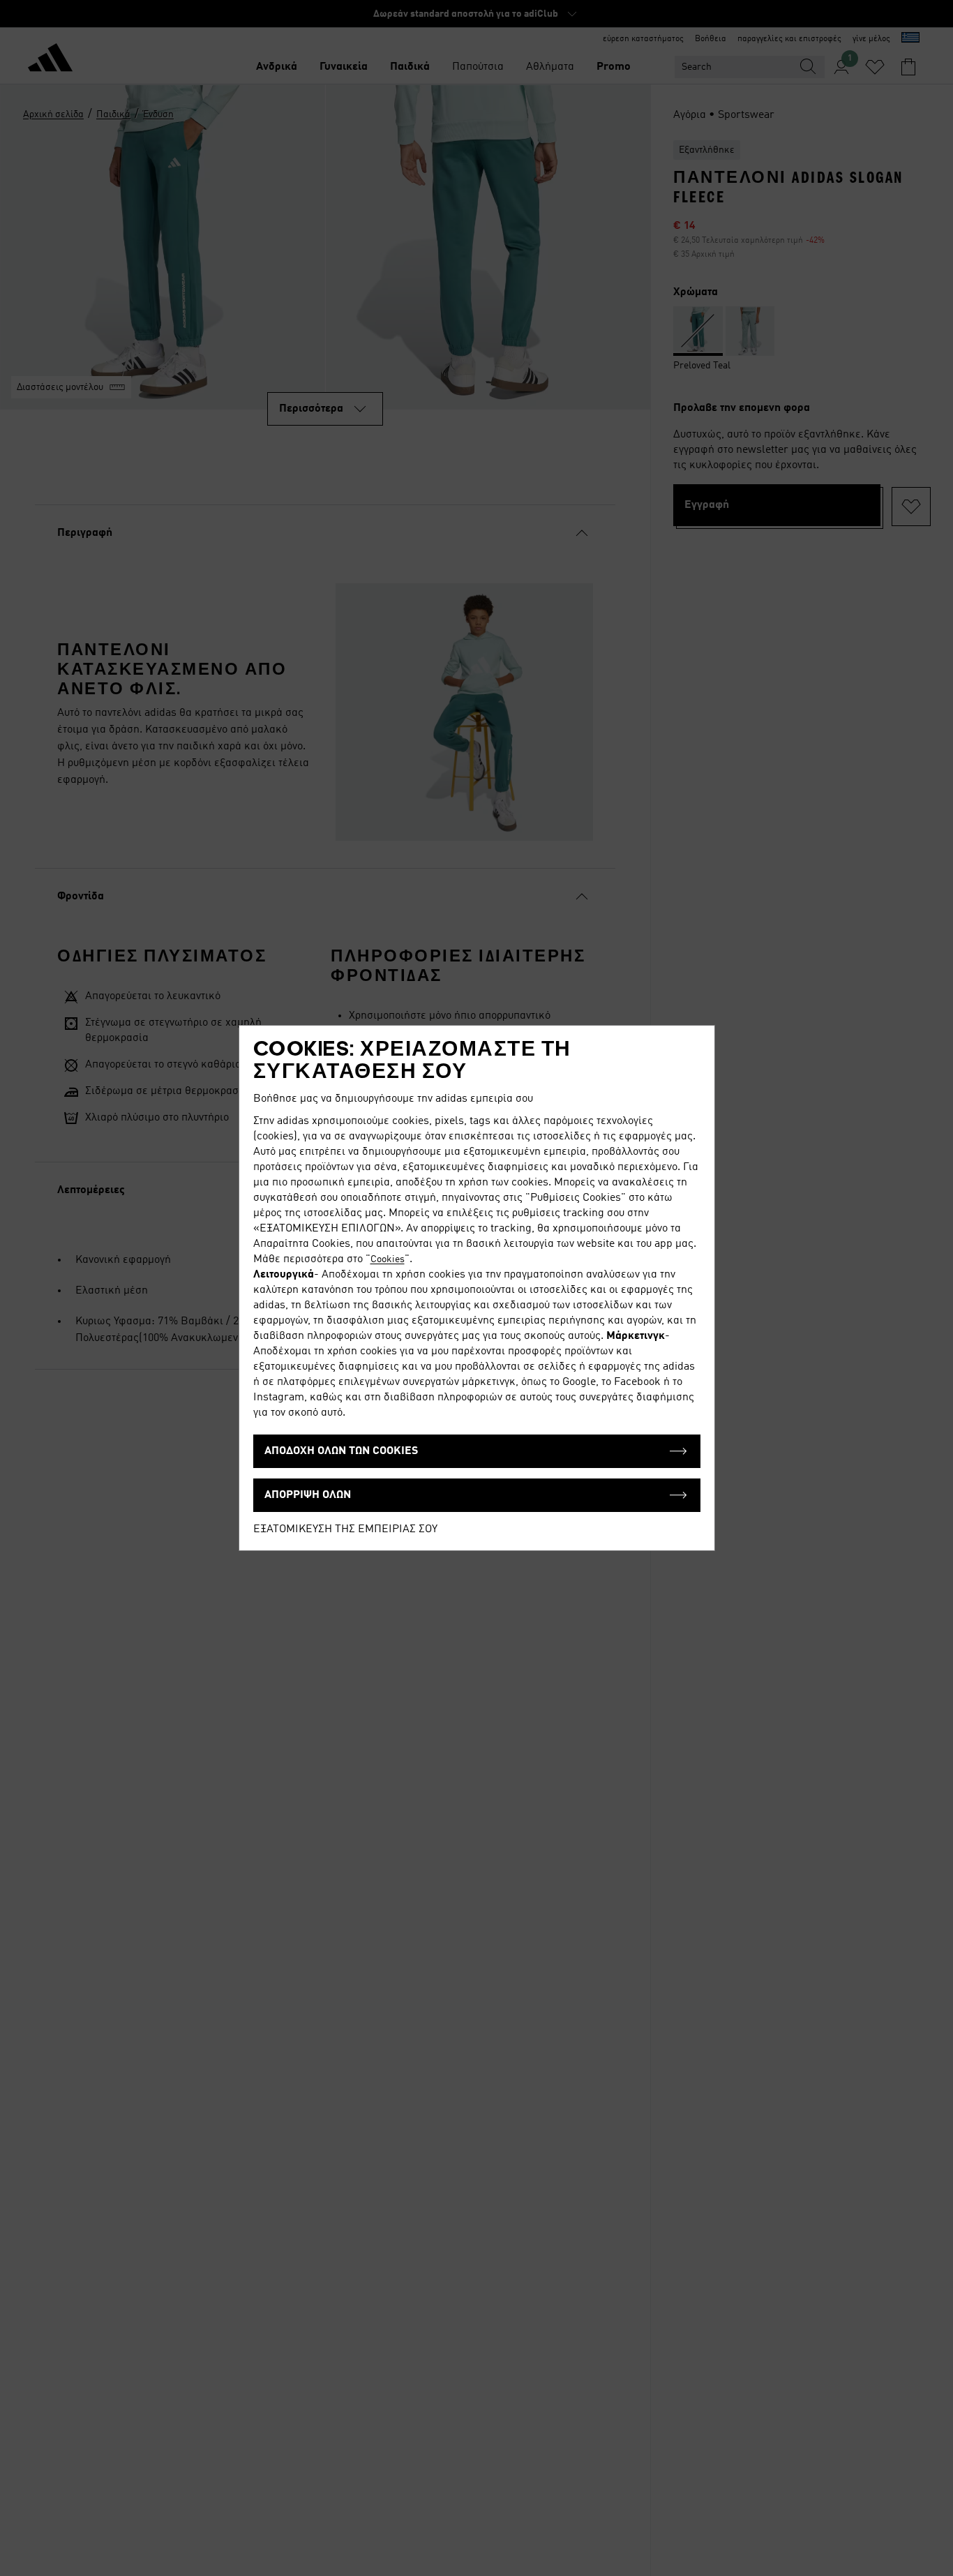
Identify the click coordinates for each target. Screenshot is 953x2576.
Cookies (388, 1259)
